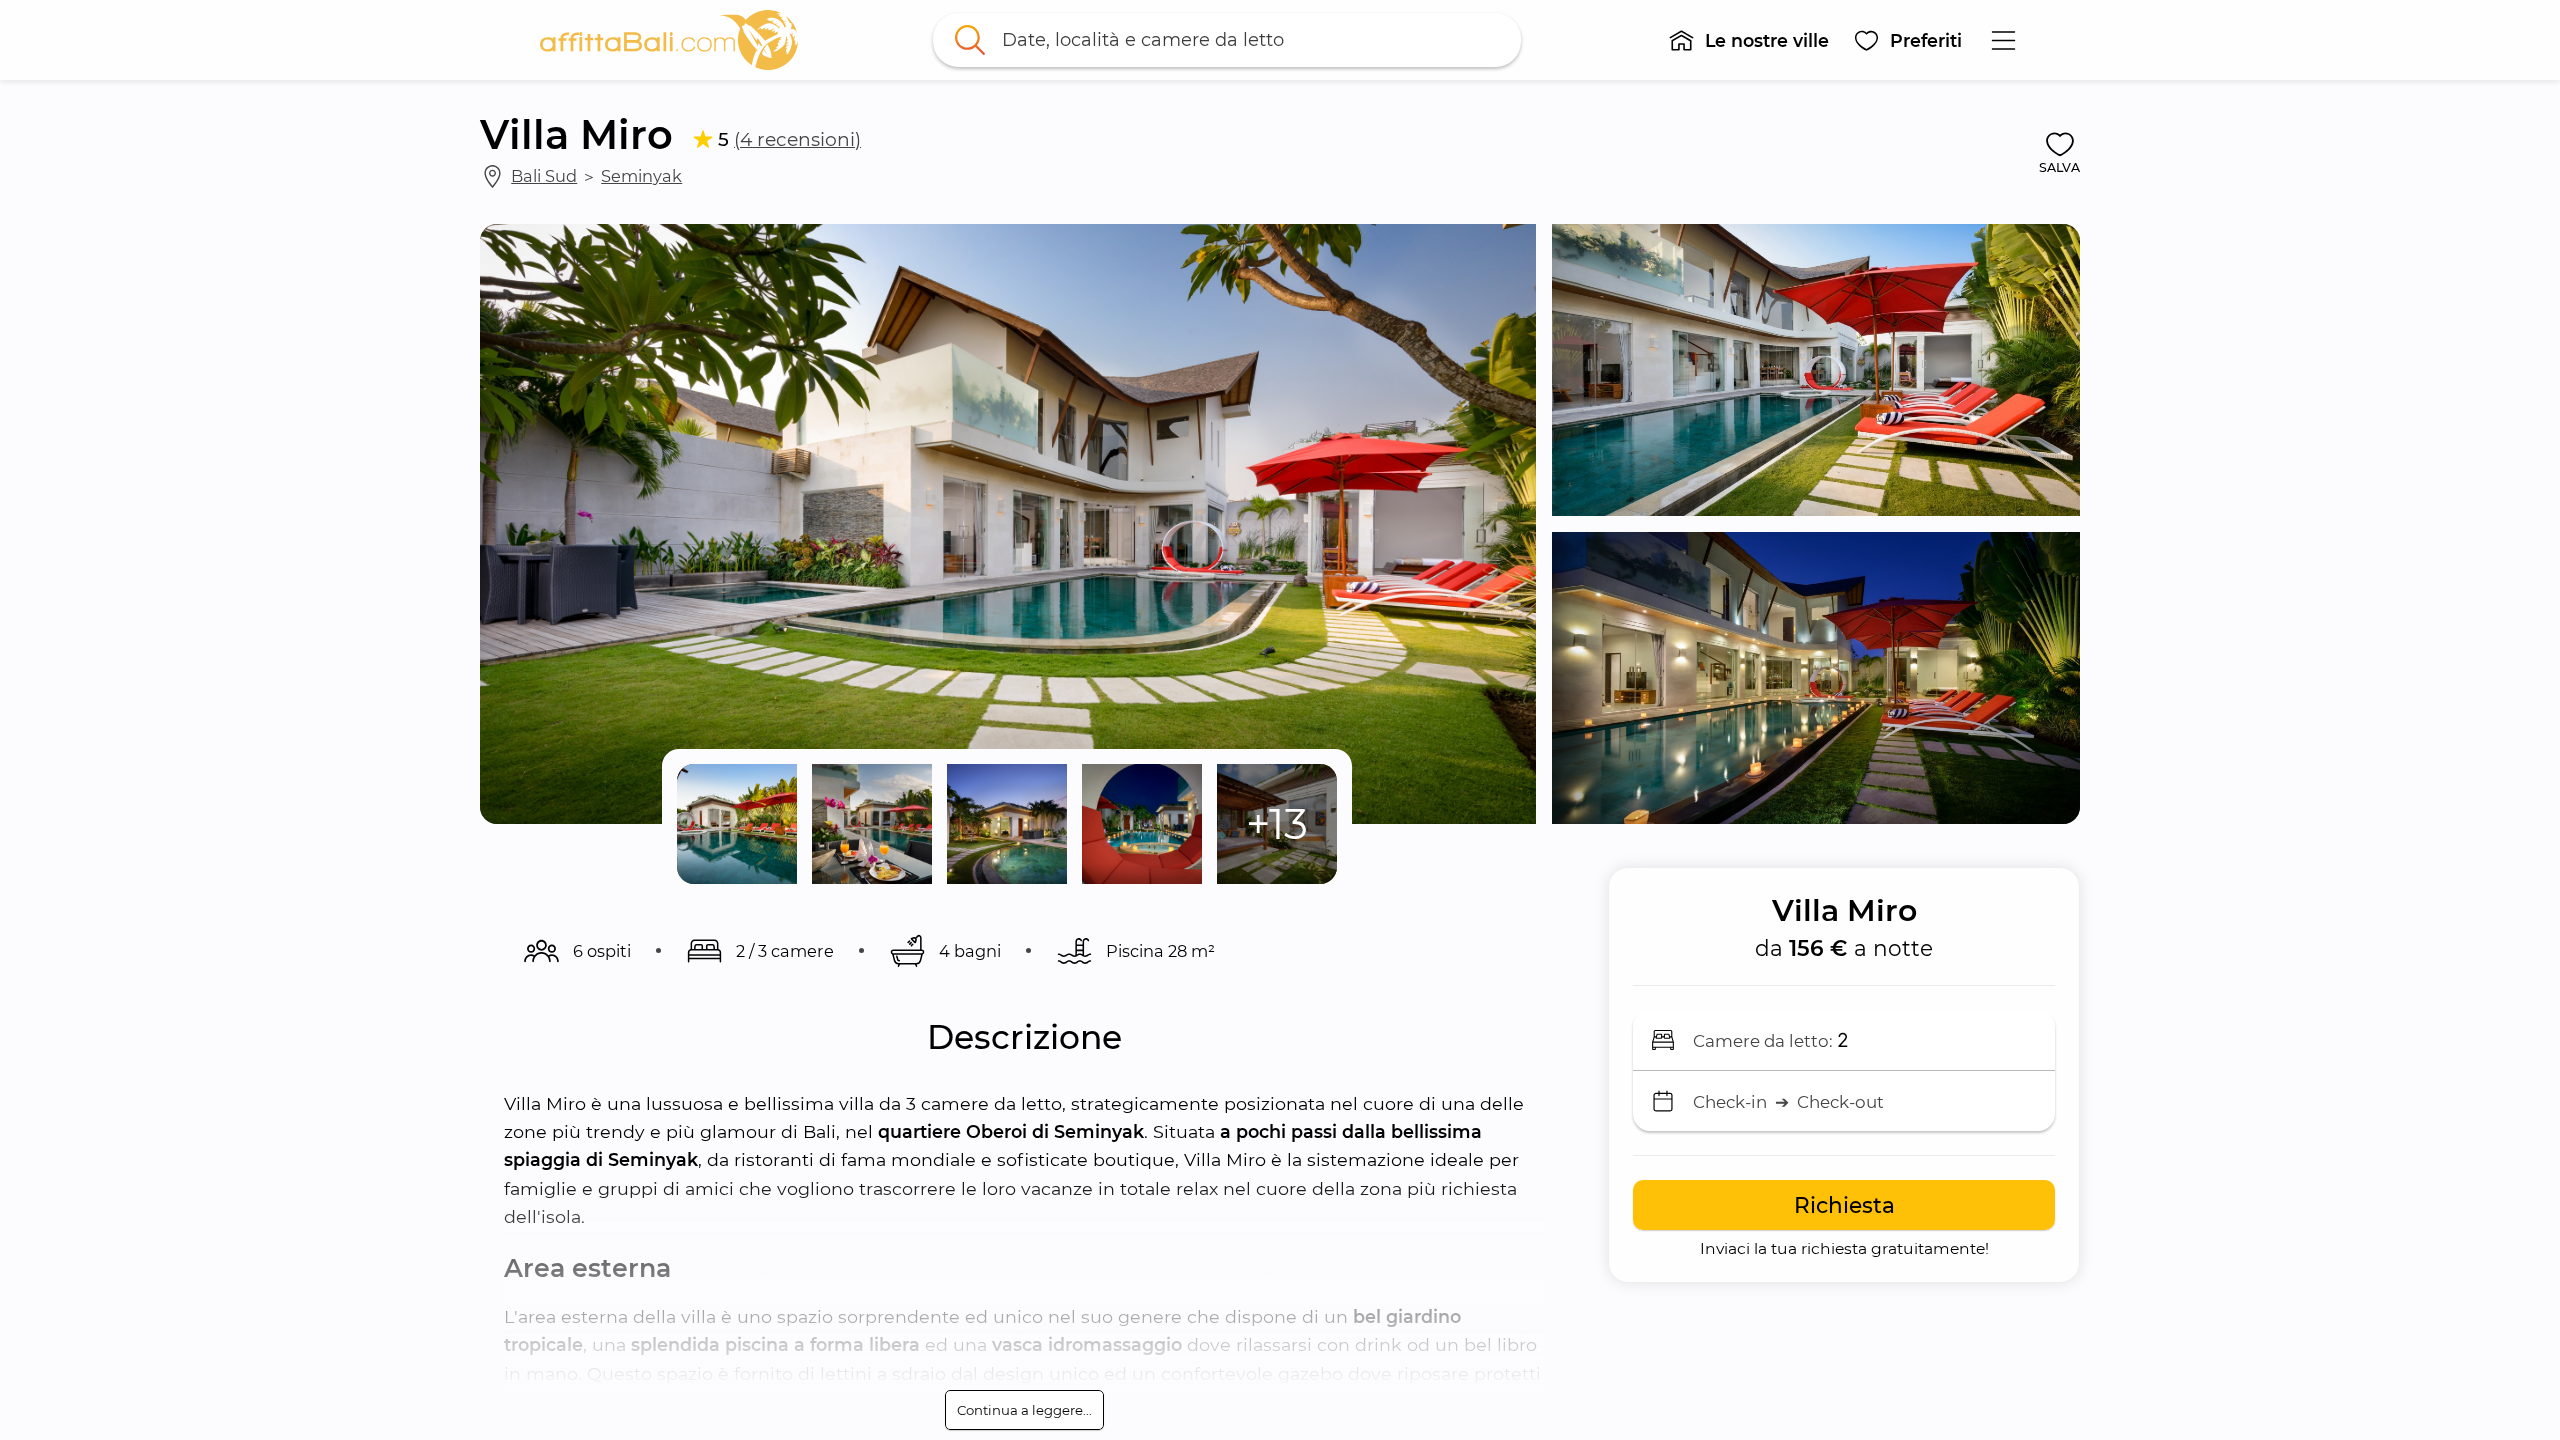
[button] (1748, 40)
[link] (669, 40)
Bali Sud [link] (544, 176)
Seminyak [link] (641, 176)
